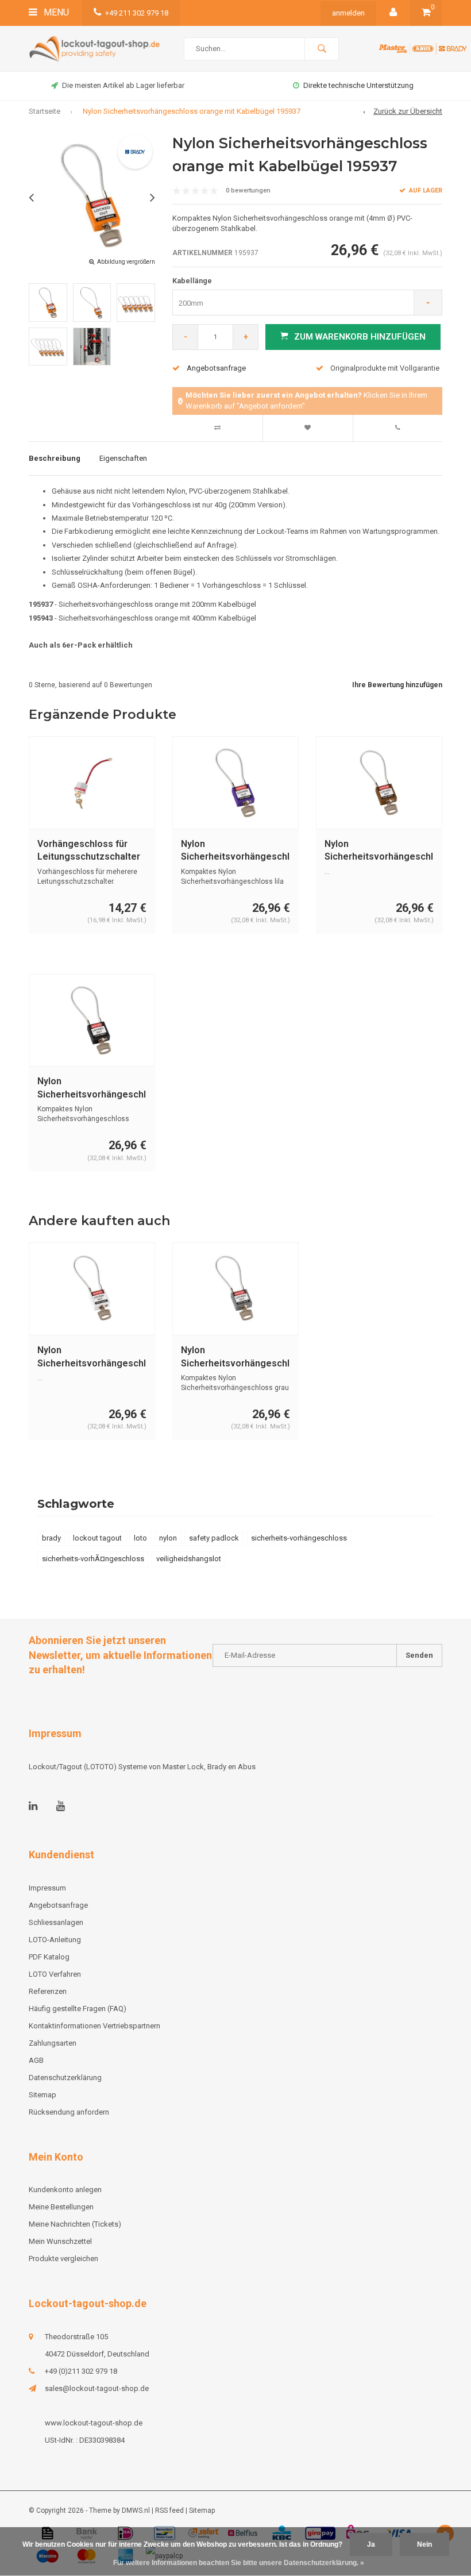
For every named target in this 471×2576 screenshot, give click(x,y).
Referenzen (48, 1991)
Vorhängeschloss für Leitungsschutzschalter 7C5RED (89, 851)
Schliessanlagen (56, 1922)
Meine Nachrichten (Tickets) (75, 2224)
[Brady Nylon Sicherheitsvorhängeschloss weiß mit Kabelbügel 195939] (92, 1289)
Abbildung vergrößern (126, 262)
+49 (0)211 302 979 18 (81, 2371)
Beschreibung (55, 458)
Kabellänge (192, 281)
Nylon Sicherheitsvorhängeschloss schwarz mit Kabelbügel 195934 (92, 1089)
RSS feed (169, 2510)
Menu (55, 12)
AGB (36, 2060)
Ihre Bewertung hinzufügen (397, 685)
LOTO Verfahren (55, 1974)
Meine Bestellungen (61, 2207)
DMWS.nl (136, 2510)
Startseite (45, 111)
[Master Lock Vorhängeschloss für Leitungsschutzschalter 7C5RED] (92, 782)
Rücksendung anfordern (69, 2112)
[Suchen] (322, 49)
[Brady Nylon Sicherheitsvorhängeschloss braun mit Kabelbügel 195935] (379, 782)
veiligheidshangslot (189, 1559)
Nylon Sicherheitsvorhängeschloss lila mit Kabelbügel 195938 (235, 851)
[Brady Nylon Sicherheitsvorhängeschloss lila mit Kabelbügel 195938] (235, 782)
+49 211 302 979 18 (137, 13)
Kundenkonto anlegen (65, 2190)
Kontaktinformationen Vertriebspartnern (94, 2026)
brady (51, 1538)
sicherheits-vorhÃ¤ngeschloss (93, 1559)
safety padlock (214, 1538)
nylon (168, 1538)
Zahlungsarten (53, 2043)
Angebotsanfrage (216, 368)
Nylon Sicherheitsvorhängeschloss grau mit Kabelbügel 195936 (235, 1358)
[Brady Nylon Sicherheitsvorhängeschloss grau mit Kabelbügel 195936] (235, 1289)
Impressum (47, 1888)
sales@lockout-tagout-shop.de (97, 2388)
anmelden (348, 13)
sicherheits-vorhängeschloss (299, 1538)
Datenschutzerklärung (65, 2078)
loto (140, 1538)
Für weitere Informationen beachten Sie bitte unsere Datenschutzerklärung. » (239, 2563)
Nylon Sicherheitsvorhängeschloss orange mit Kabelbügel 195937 (192, 111)
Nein (424, 2544)
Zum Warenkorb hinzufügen (360, 337)
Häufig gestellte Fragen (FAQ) (78, 2009)
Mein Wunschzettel (60, 2241)
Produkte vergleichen (63, 2259)
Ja (371, 2544)
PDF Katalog (49, 1957)
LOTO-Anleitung (55, 1940)
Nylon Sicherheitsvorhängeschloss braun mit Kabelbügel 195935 (379, 851)
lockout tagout (97, 1538)
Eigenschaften (123, 458)
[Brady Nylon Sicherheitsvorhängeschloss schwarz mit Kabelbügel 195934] (92, 1020)
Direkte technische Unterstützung (358, 85)
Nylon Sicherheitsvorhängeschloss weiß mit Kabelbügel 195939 (92, 1358)
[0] (426, 13)
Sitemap (43, 2095)
